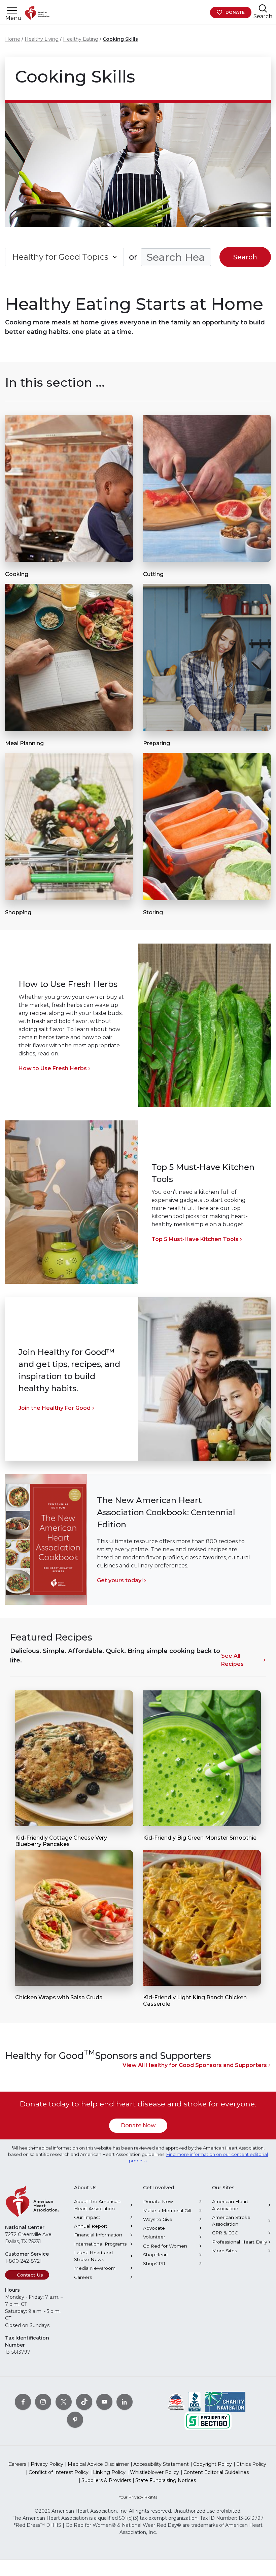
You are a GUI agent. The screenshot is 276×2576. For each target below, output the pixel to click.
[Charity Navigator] (225, 2402)
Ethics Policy (251, 2464)
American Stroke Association (231, 2221)
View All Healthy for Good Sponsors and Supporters (195, 2065)
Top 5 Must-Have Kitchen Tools (195, 1239)
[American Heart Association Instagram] (43, 2402)
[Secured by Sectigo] (208, 2421)
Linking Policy (109, 2472)
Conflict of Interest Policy (59, 2472)
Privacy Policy (47, 2464)
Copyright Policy (213, 2464)
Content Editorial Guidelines (216, 2472)
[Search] (263, 8)
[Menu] (12, 11)
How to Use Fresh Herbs (53, 1068)
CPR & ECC (225, 2233)
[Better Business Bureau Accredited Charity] (195, 2402)
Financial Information (98, 2235)
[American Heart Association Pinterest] (75, 2420)
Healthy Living (42, 39)
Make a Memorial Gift (167, 2211)
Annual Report (91, 2226)
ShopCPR (154, 2263)
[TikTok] (84, 2402)
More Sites (225, 2251)
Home (13, 39)
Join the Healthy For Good (55, 1408)
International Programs (100, 2244)
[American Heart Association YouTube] (104, 2402)
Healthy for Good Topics (60, 257)
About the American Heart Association (97, 2205)
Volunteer (154, 2237)
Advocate (154, 2228)
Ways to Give (158, 2219)
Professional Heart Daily (239, 2242)
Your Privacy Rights (138, 2497)
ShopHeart (156, 2255)
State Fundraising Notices (166, 2480)
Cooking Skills (120, 39)
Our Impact (87, 2217)
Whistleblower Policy (154, 2472)
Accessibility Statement (161, 2464)
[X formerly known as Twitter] (64, 2402)
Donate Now (138, 2125)
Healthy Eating (81, 39)
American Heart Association (230, 2205)
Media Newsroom (95, 2268)
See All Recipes (232, 1660)
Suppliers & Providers (106, 2480)
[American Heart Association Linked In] (125, 2402)
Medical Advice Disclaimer (98, 2464)
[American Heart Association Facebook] (23, 2402)
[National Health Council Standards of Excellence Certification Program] (176, 2402)
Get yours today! (120, 1580)
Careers (83, 2277)
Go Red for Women (165, 2246)
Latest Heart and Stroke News (93, 2256)
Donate (235, 12)
